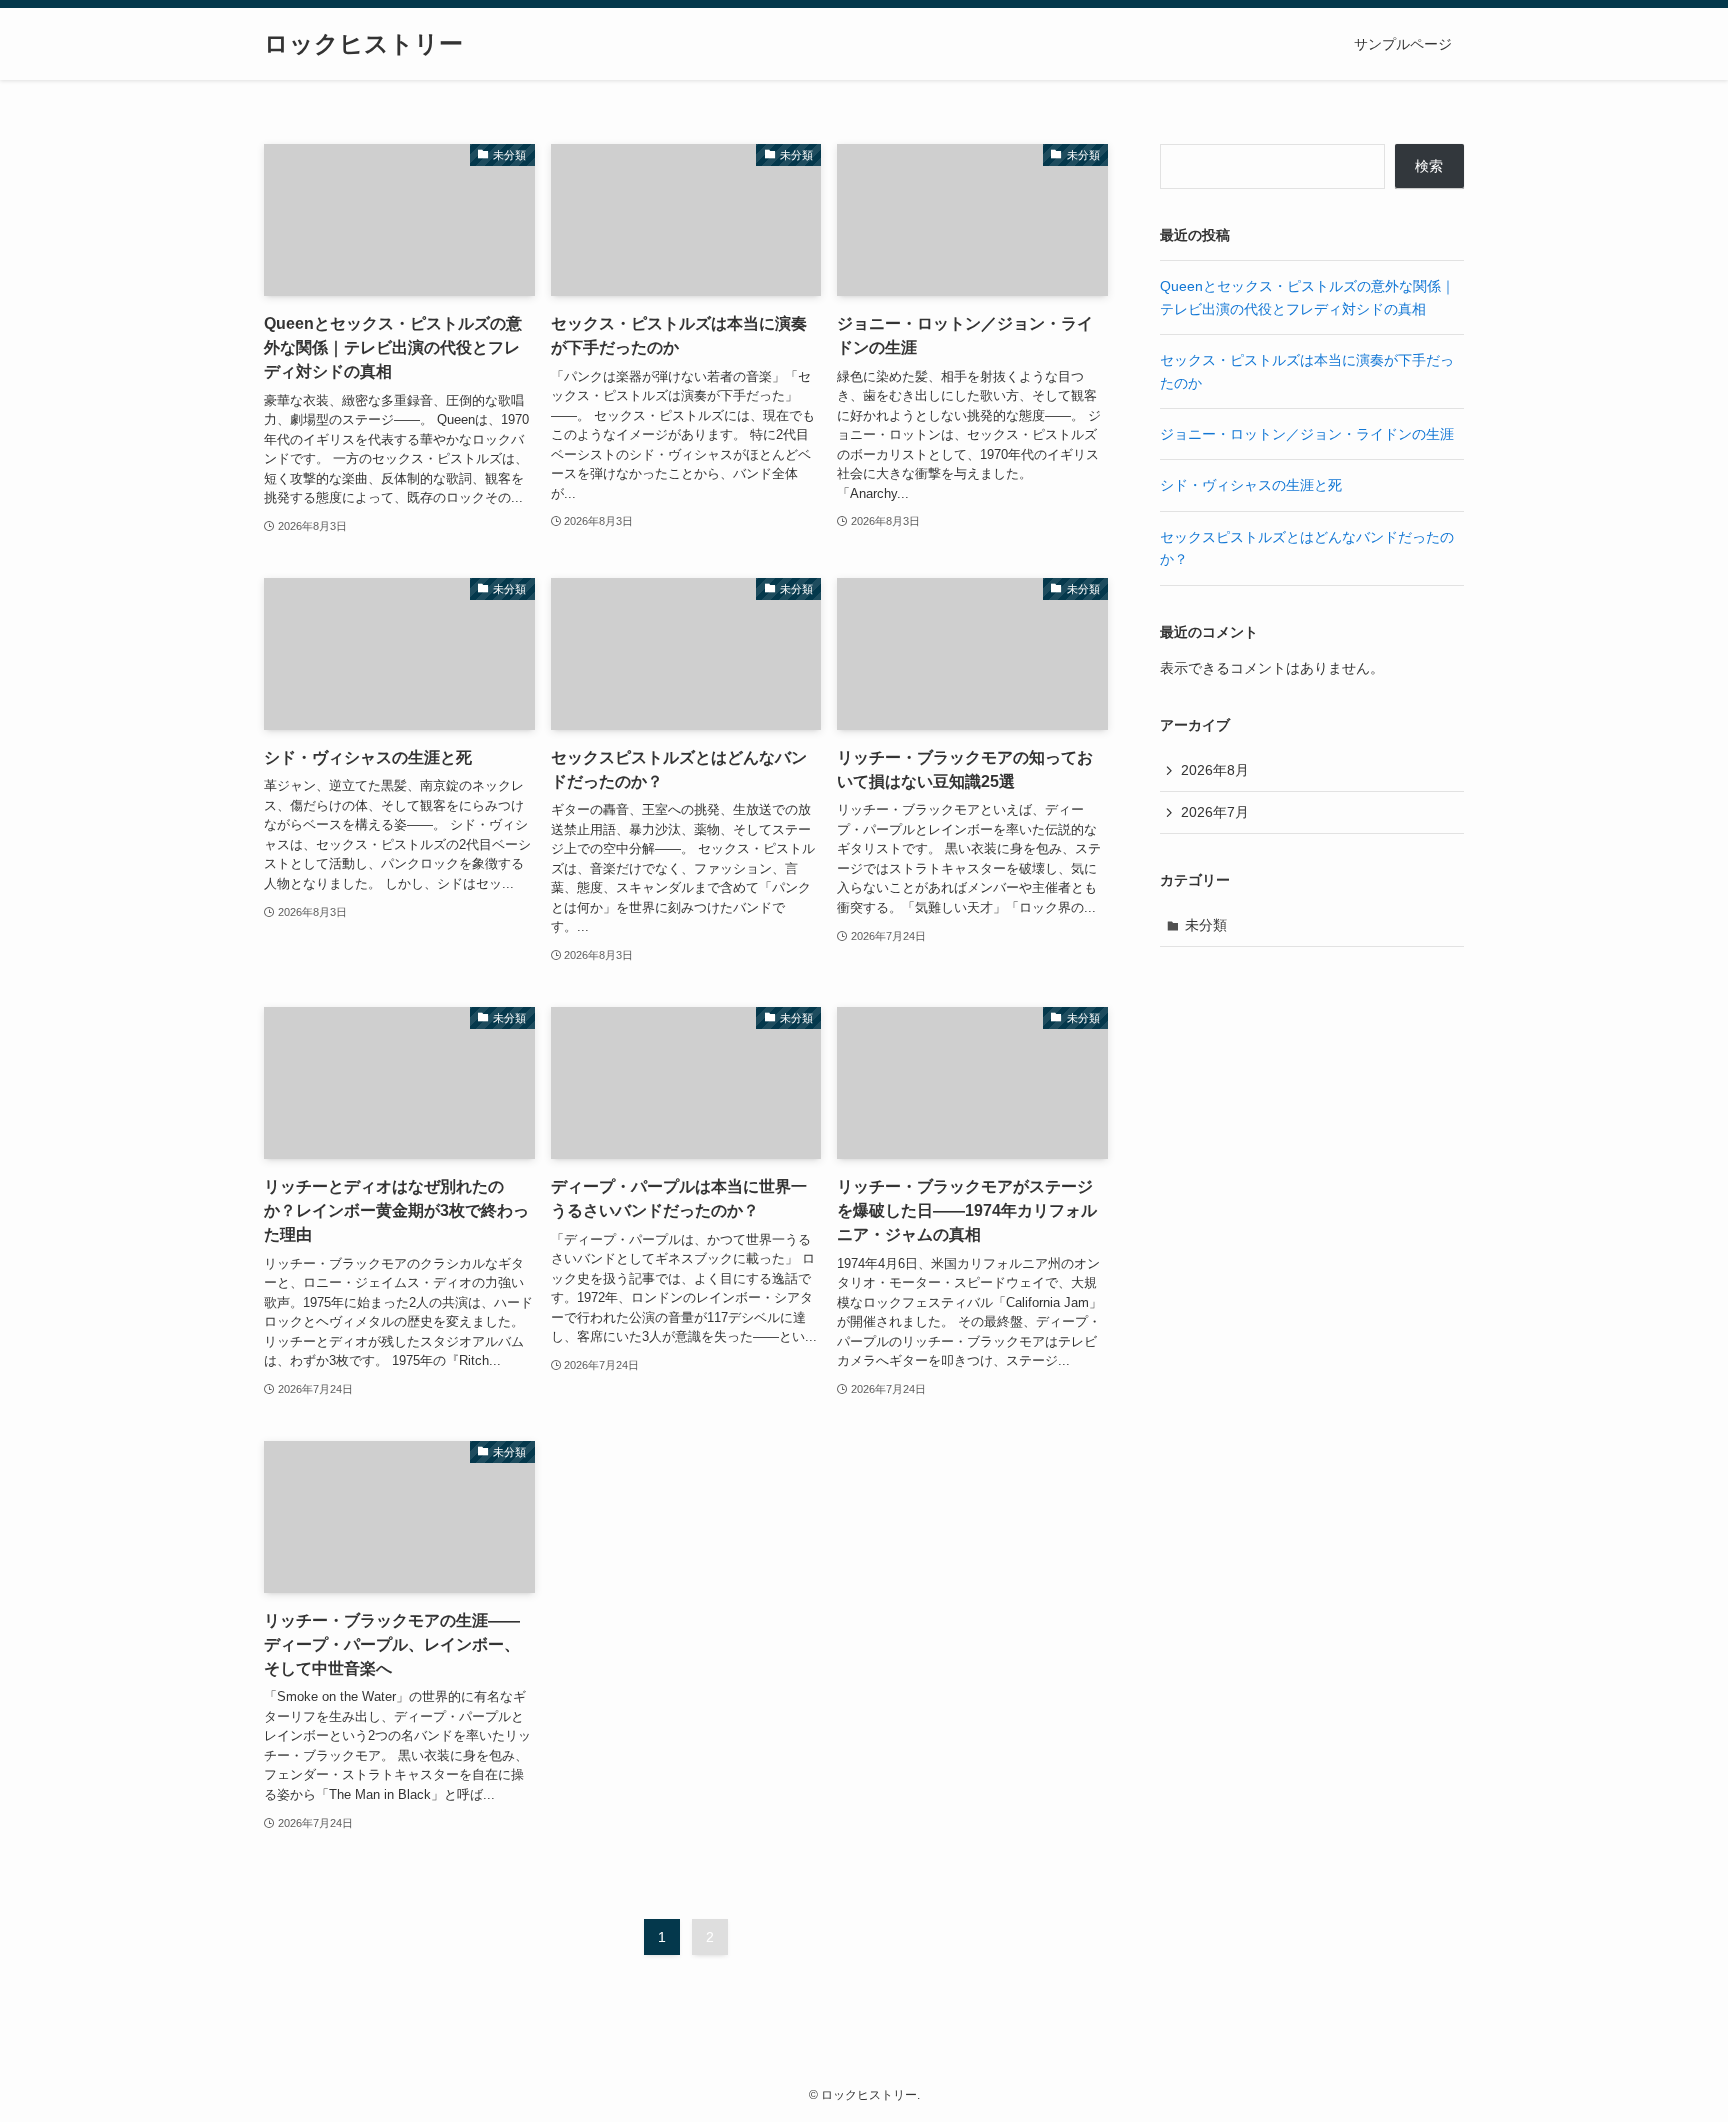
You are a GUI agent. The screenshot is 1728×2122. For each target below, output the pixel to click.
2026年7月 (1215, 812)
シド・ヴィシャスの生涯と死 (1251, 485)
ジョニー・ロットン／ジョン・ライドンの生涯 (1307, 434)
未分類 (1206, 925)
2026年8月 (1215, 770)
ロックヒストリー (363, 44)
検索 (1429, 166)
